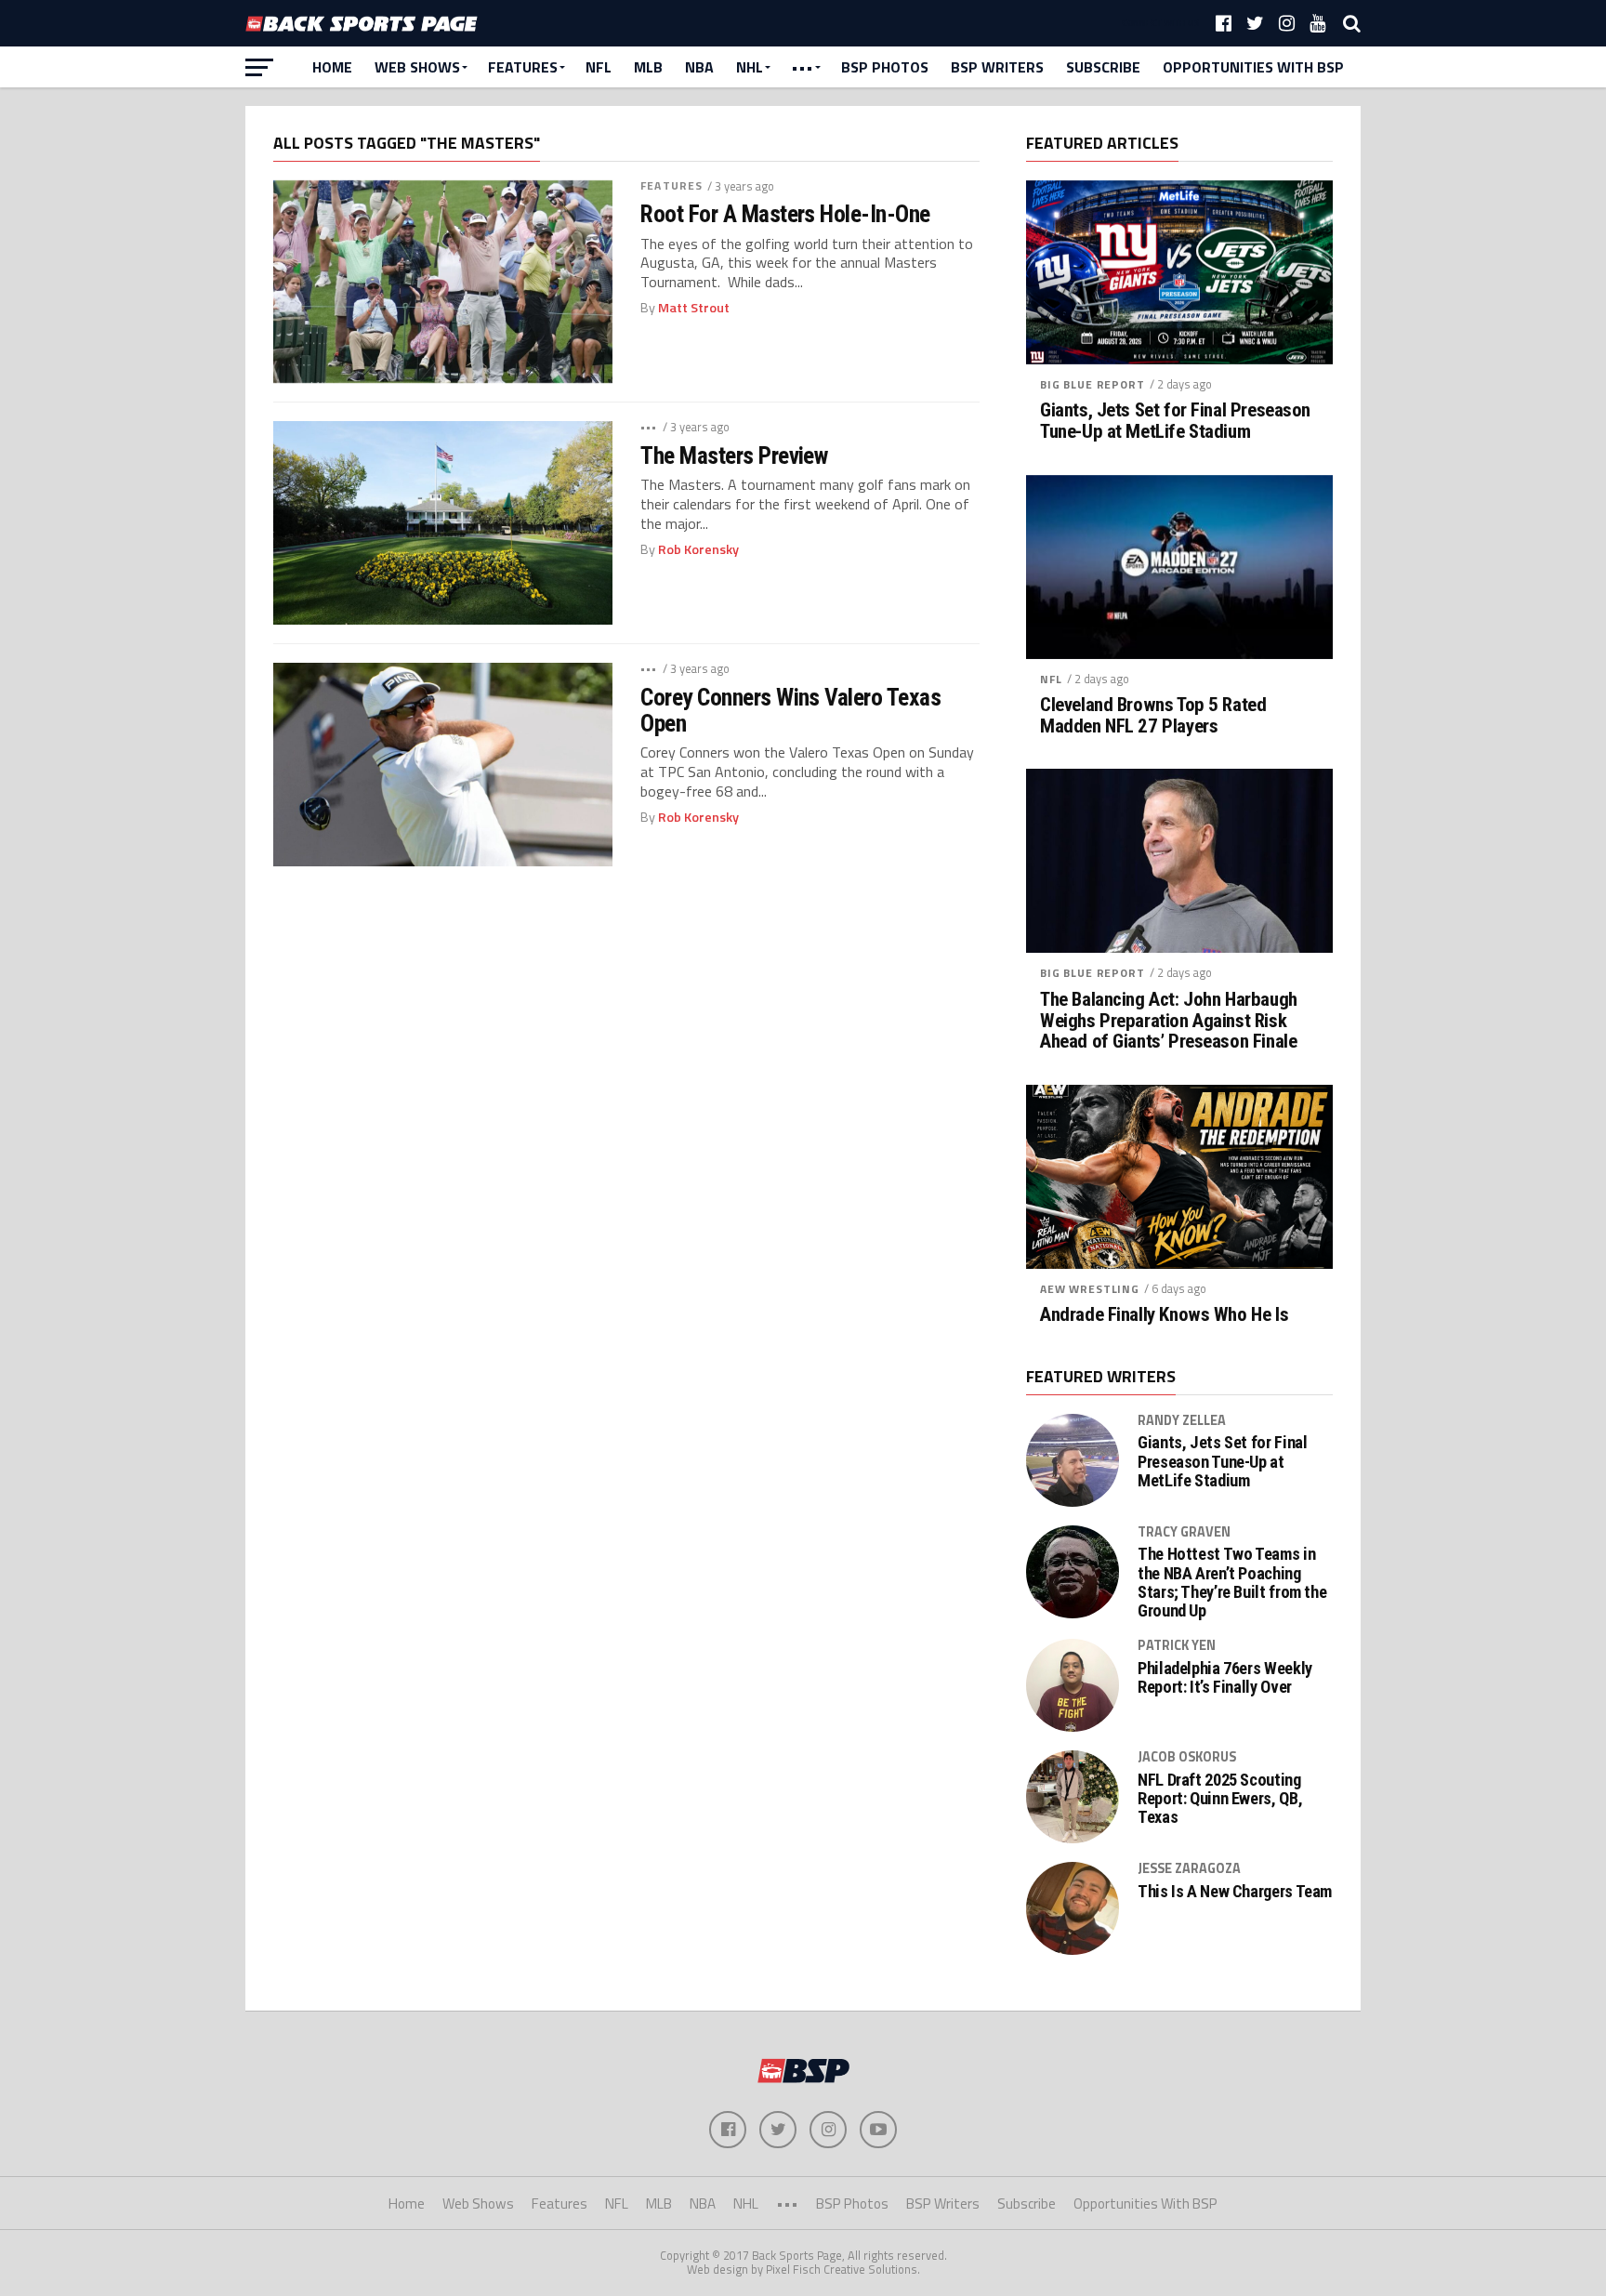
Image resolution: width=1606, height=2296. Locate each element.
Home (332, 67)
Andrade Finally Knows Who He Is (1164, 1315)
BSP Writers (997, 67)
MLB (648, 67)
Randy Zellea (1182, 1420)
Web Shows (417, 67)
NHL (750, 67)
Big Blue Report (1093, 384)
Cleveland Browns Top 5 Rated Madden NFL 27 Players (1153, 716)
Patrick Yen (1177, 1645)
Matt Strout (694, 308)
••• (802, 67)
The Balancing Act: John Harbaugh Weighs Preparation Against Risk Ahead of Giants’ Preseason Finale (1169, 1021)
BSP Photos (885, 67)
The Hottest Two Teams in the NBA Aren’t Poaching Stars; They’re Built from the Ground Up (1232, 1583)
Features (523, 67)
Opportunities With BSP (1253, 67)
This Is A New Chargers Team (1235, 1892)
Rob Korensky (698, 549)
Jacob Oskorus (1187, 1757)
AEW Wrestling (1090, 1289)
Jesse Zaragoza (1189, 1868)
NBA (699, 67)
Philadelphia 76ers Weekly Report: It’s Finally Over (1225, 1678)
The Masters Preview (734, 455)
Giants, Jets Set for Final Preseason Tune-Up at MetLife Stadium (1175, 421)
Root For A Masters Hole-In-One (785, 214)
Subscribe (1103, 67)
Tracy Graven (1184, 1532)
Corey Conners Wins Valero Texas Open (790, 710)
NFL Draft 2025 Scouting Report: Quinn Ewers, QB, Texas (1220, 1799)
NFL (599, 67)
